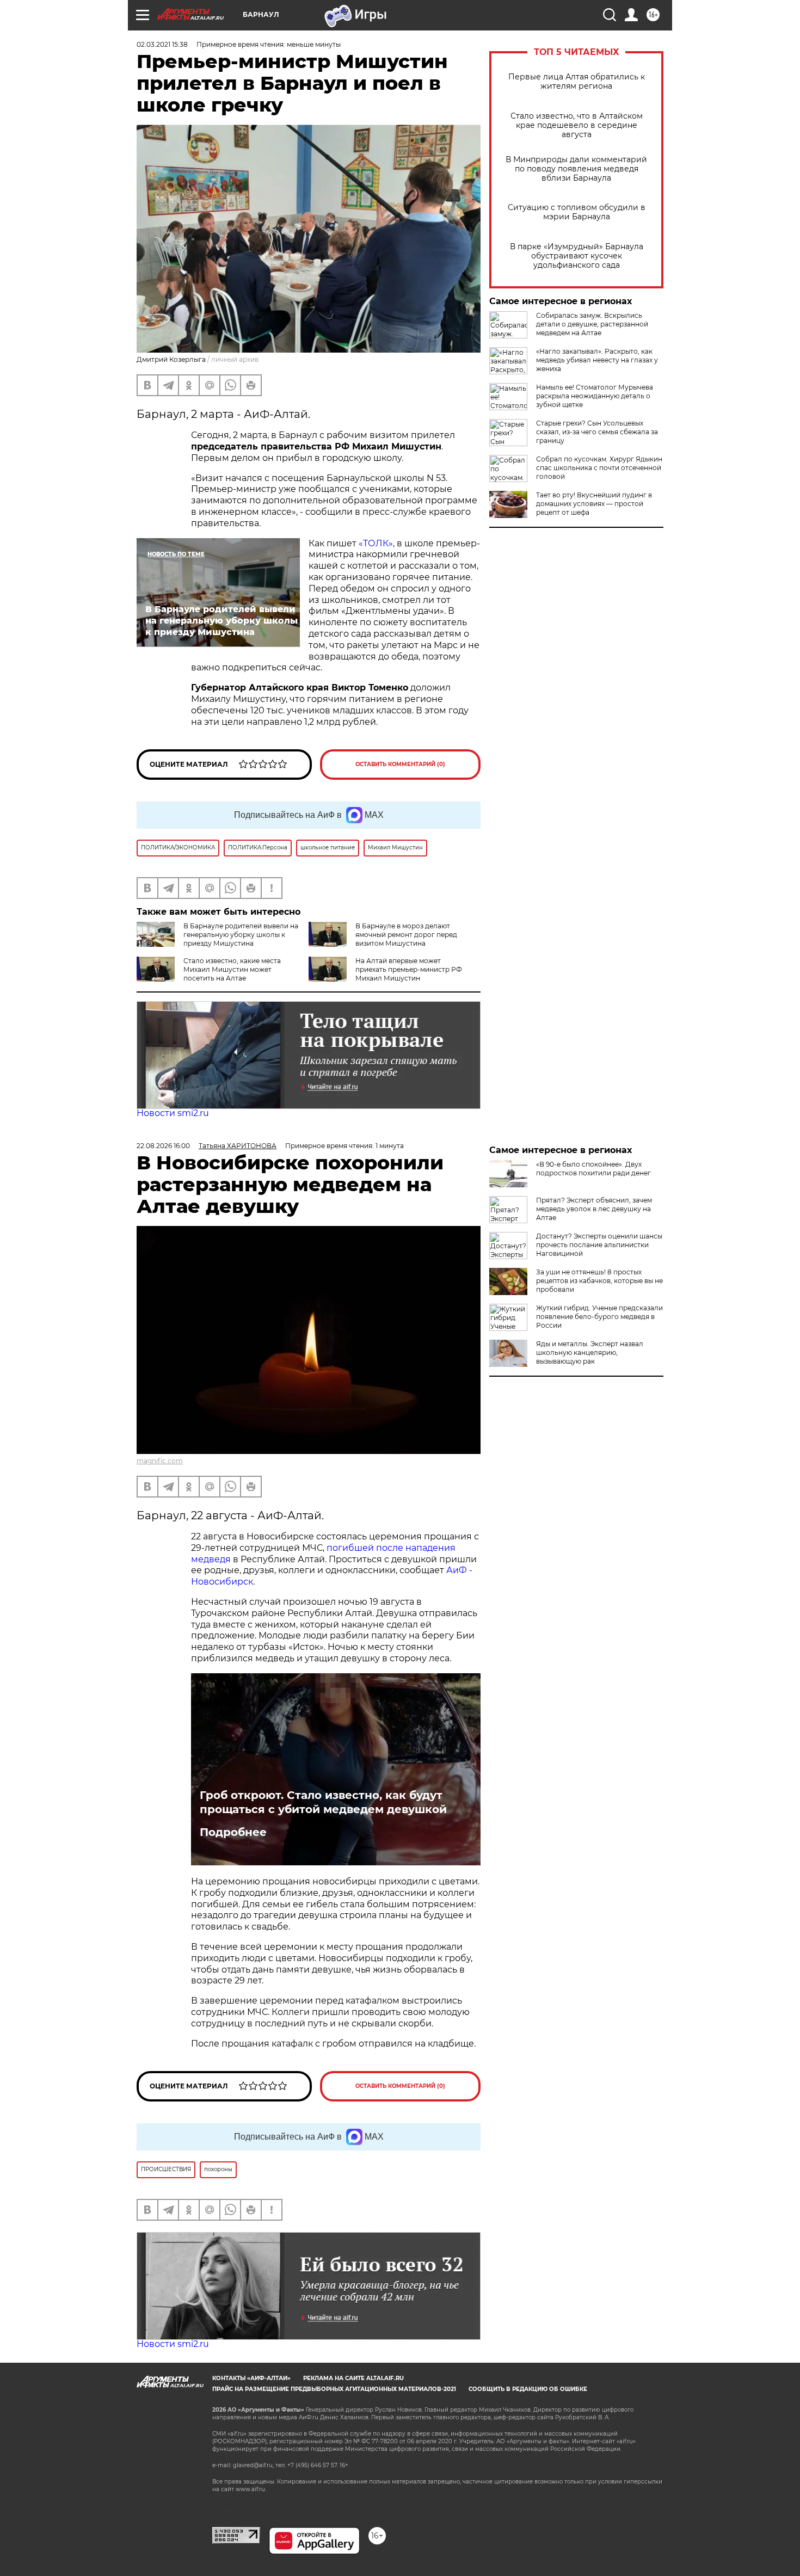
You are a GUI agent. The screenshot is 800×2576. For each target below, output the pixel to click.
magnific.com (160, 1461)
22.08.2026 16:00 (163, 1146)
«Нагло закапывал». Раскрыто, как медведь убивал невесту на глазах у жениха (597, 360)
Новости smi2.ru (173, 1113)
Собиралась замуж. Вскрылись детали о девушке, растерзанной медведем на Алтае (592, 324)
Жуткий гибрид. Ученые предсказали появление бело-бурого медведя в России (599, 1317)
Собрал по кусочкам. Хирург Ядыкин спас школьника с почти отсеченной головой (599, 468)
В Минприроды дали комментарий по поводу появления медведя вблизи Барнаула (576, 169)
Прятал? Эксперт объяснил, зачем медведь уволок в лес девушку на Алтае (594, 1209)
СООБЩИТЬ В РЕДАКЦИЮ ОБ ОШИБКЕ (528, 2389)
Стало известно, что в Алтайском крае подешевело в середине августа (577, 125)
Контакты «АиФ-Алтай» (251, 2378)
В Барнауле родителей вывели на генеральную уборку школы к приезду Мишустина (241, 935)
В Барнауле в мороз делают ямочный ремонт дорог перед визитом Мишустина (406, 935)
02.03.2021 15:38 (162, 44)
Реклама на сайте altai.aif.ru (353, 2378)
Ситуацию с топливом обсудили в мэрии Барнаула (577, 212)
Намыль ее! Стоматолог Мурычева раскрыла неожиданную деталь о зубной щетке (595, 396)
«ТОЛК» (376, 543)
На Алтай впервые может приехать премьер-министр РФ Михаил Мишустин (409, 969)
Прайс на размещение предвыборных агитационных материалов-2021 (334, 2389)
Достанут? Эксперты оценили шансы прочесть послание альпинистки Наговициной (599, 1245)
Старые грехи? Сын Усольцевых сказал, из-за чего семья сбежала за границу (597, 432)
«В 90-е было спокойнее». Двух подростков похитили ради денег (593, 1169)
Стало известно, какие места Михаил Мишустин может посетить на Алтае (232, 969)
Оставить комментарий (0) (400, 764)
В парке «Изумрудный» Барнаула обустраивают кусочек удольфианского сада (577, 256)
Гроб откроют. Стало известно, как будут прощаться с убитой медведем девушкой (323, 1802)
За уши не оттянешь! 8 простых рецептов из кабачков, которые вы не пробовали (599, 1281)
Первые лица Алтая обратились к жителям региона (577, 82)
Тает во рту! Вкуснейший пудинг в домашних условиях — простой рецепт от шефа (594, 504)
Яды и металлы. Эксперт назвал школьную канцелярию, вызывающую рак (590, 1352)
